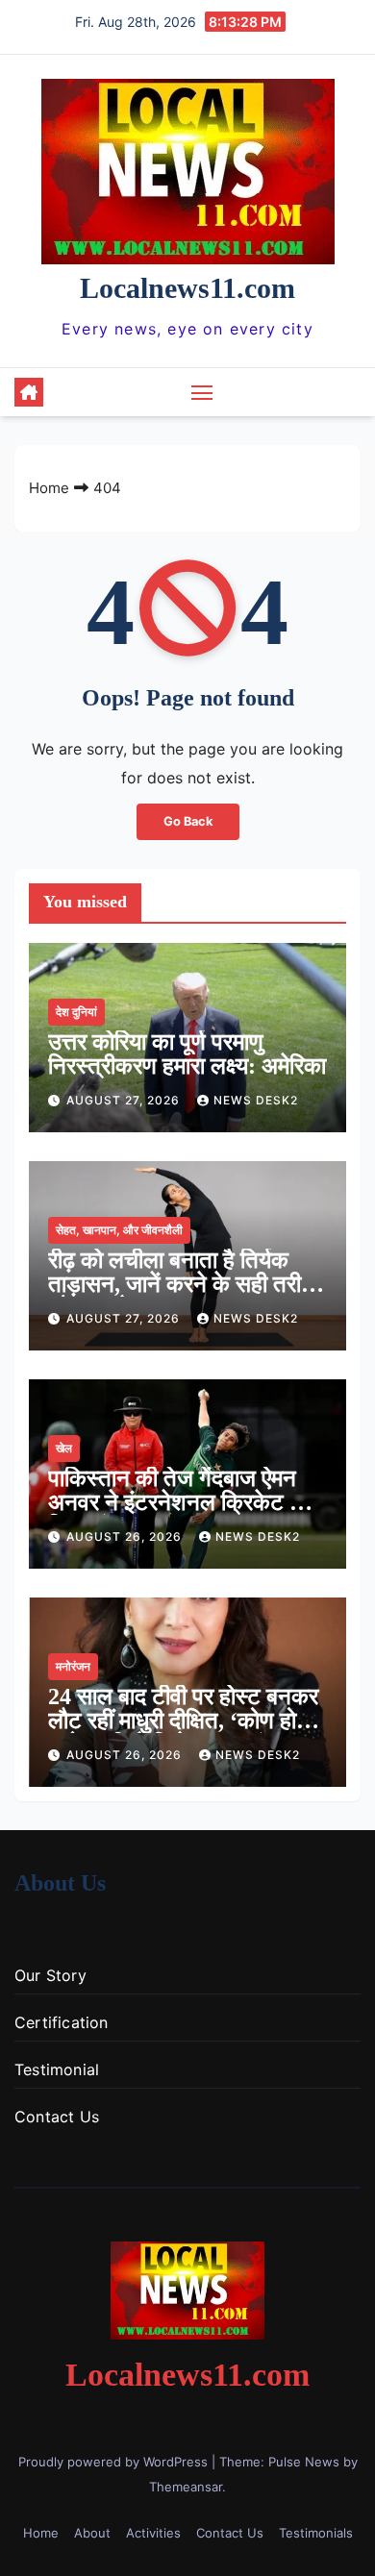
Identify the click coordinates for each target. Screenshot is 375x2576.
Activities (153, 2533)
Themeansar (186, 2487)
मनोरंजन (73, 1666)
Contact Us (57, 2117)
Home (49, 488)
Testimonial (57, 2069)
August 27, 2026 (125, 1100)
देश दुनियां (76, 1012)
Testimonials (316, 2533)
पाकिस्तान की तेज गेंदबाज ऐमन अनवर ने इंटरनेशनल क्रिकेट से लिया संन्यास (176, 1502)
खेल (64, 1448)
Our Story (50, 1975)
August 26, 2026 (126, 1536)
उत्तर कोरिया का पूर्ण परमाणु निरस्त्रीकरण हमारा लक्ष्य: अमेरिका (187, 1054)
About (92, 2533)
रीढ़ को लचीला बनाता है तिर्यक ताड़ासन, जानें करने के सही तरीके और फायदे (183, 1284)
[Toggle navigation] (202, 392)
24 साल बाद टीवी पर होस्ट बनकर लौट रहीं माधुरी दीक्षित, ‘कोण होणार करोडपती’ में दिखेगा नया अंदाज (187, 1721)
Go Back (188, 821)
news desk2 (256, 1100)
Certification (62, 2022)
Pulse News (304, 2462)
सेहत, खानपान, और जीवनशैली (119, 1230)
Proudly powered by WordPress (115, 2462)
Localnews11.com (187, 288)
